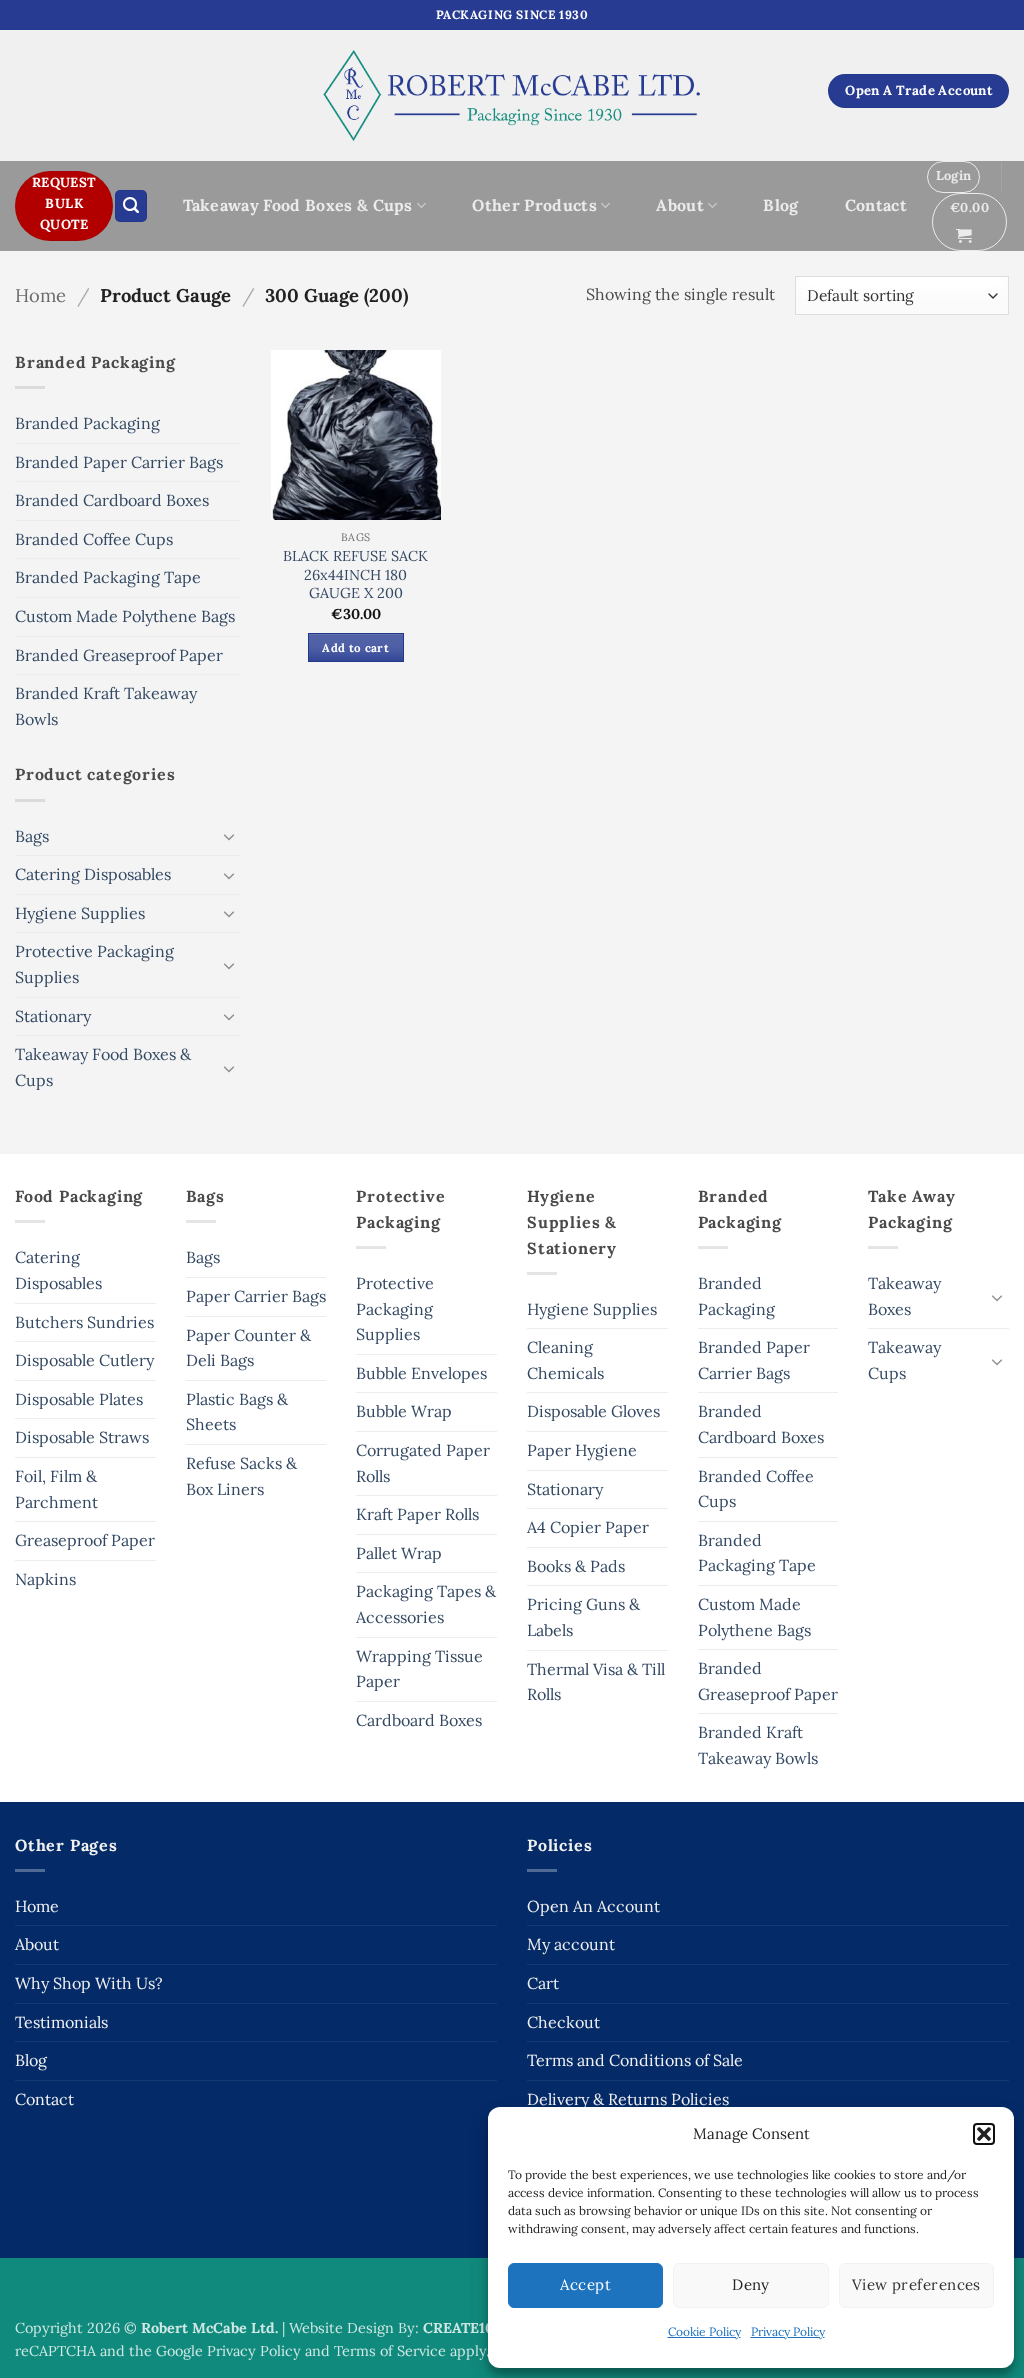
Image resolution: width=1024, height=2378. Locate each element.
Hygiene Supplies (80, 913)
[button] (984, 2134)
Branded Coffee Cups (94, 539)
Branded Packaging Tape (108, 577)
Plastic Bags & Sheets (237, 1412)
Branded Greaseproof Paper (119, 655)
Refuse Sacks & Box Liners (241, 1476)
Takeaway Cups (904, 1360)
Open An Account (593, 1906)
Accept (585, 2284)
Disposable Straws (82, 1437)
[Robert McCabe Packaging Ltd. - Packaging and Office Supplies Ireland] (512, 95)
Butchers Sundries (84, 1322)
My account (571, 1944)
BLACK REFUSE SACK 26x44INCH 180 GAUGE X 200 (355, 574)
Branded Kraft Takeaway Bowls (106, 706)
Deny (751, 2284)
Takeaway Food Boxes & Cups (298, 205)
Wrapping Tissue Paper (419, 1669)
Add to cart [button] (355, 647)
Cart (543, 1983)
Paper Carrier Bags (256, 1296)
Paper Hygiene (582, 1450)
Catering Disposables (93, 874)
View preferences (916, 2284)
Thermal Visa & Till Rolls (596, 1682)
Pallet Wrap (399, 1553)
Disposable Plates (79, 1399)
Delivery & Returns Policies (628, 2099)
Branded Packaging (87, 423)
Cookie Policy (704, 2331)
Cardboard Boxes (419, 1720)
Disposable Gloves (593, 1411)
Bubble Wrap (404, 1411)
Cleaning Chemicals (565, 1360)
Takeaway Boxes (904, 1296)
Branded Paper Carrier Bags (119, 462)
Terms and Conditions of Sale (635, 2060)
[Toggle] (229, 836)
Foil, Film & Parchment (56, 1489)
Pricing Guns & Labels (583, 1617)
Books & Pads (576, 1566)
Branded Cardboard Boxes (112, 500)
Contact (876, 205)
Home (40, 295)
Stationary (53, 1016)
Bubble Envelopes (421, 1373)
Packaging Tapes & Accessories (426, 1604)
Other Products (534, 205)
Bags (32, 836)
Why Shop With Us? (89, 1983)
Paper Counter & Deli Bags (248, 1348)
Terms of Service (390, 2351)
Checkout (563, 2022)
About (680, 205)
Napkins (45, 1579)
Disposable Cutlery (84, 1360)
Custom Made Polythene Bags (125, 616)
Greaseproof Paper (85, 1540)
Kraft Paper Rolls (417, 1514)
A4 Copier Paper (588, 1527)
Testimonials (61, 2022)
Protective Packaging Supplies (94, 964)
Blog (780, 205)
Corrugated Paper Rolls (423, 1463)
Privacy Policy (788, 2331)
